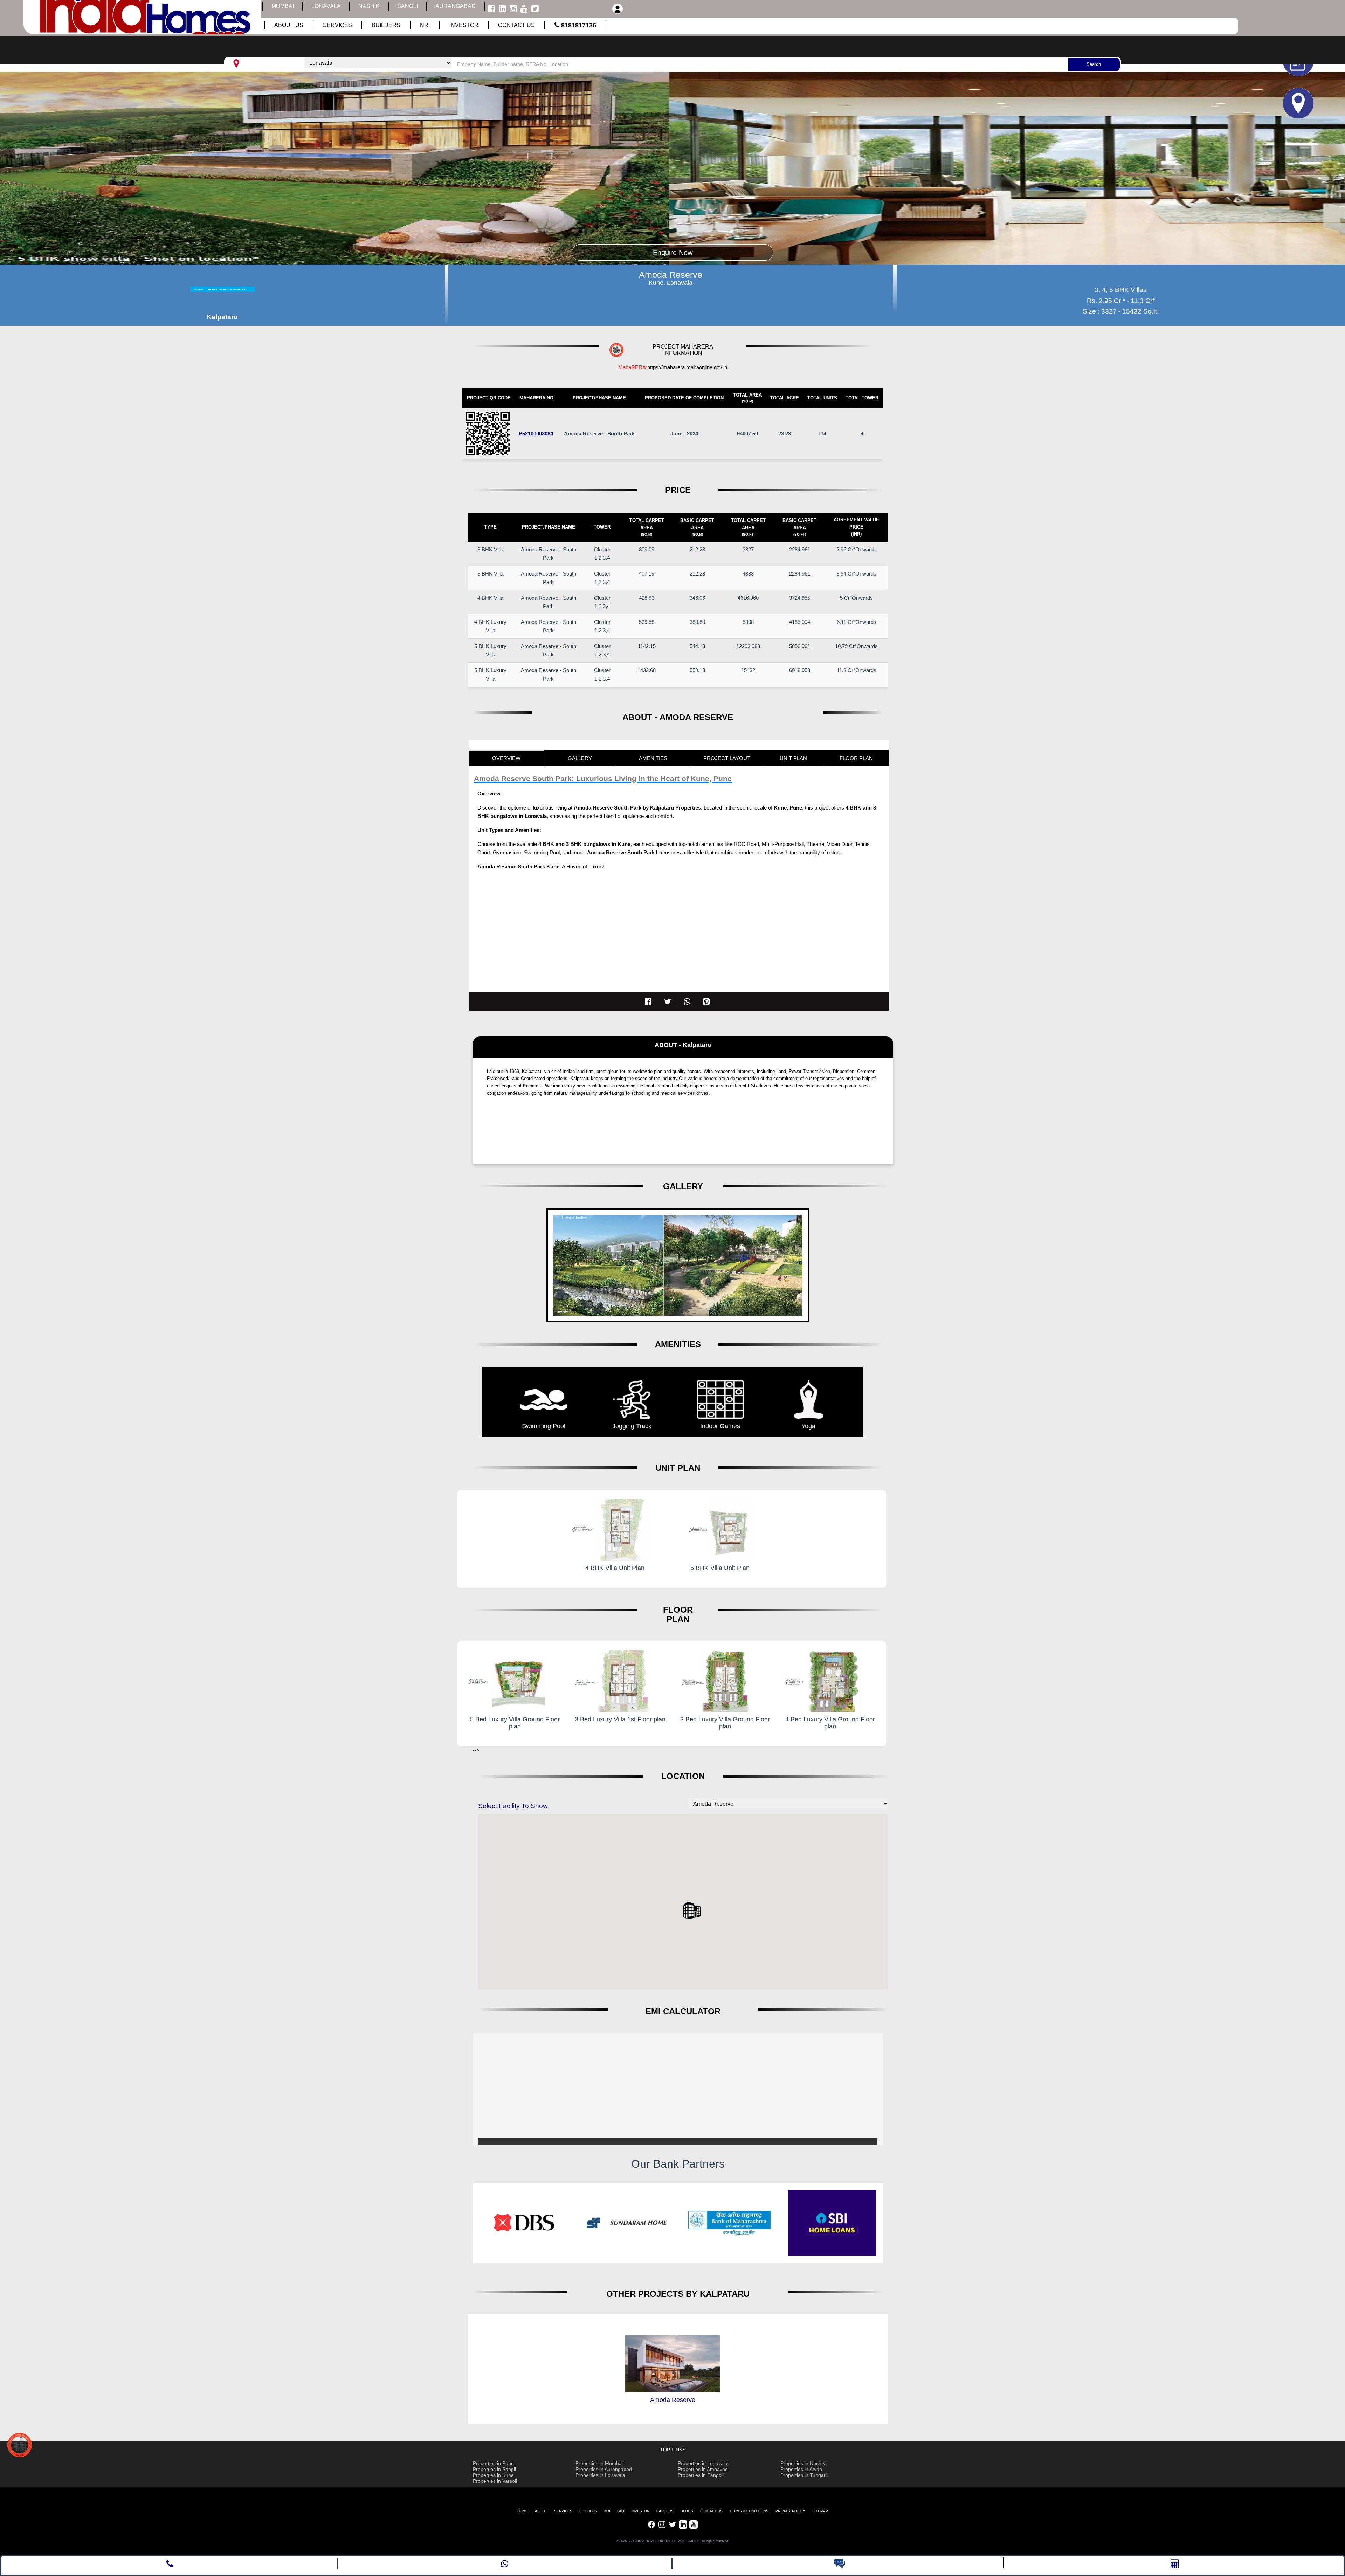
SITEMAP (820, 2511)
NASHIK (369, 6)
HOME (523, 2511)
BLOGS (687, 2511)
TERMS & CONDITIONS (749, 2511)
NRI (607, 2511)
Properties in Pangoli (701, 2475)
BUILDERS (588, 2511)
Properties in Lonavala (600, 2475)
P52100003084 (536, 433)
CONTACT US (711, 2511)
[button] (692, 1910)
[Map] (1185, 103)
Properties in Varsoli (495, 2481)
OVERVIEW (506, 758)
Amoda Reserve (673, 2400)
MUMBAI (283, 6)
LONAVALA (326, 6)
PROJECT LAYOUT (727, 758)
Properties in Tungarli (804, 2475)
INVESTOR (640, 2511)
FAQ (621, 2511)
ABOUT (541, 2511)
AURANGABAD (456, 6)
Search (1094, 64)
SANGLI (408, 6)
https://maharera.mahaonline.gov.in (687, 367)
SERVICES (563, 2511)
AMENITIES (653, 758)
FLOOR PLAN (856, 758)
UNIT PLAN (793, 758)
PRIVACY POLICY (790, 2511)
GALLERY (580, 758)
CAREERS (665, 2511)
